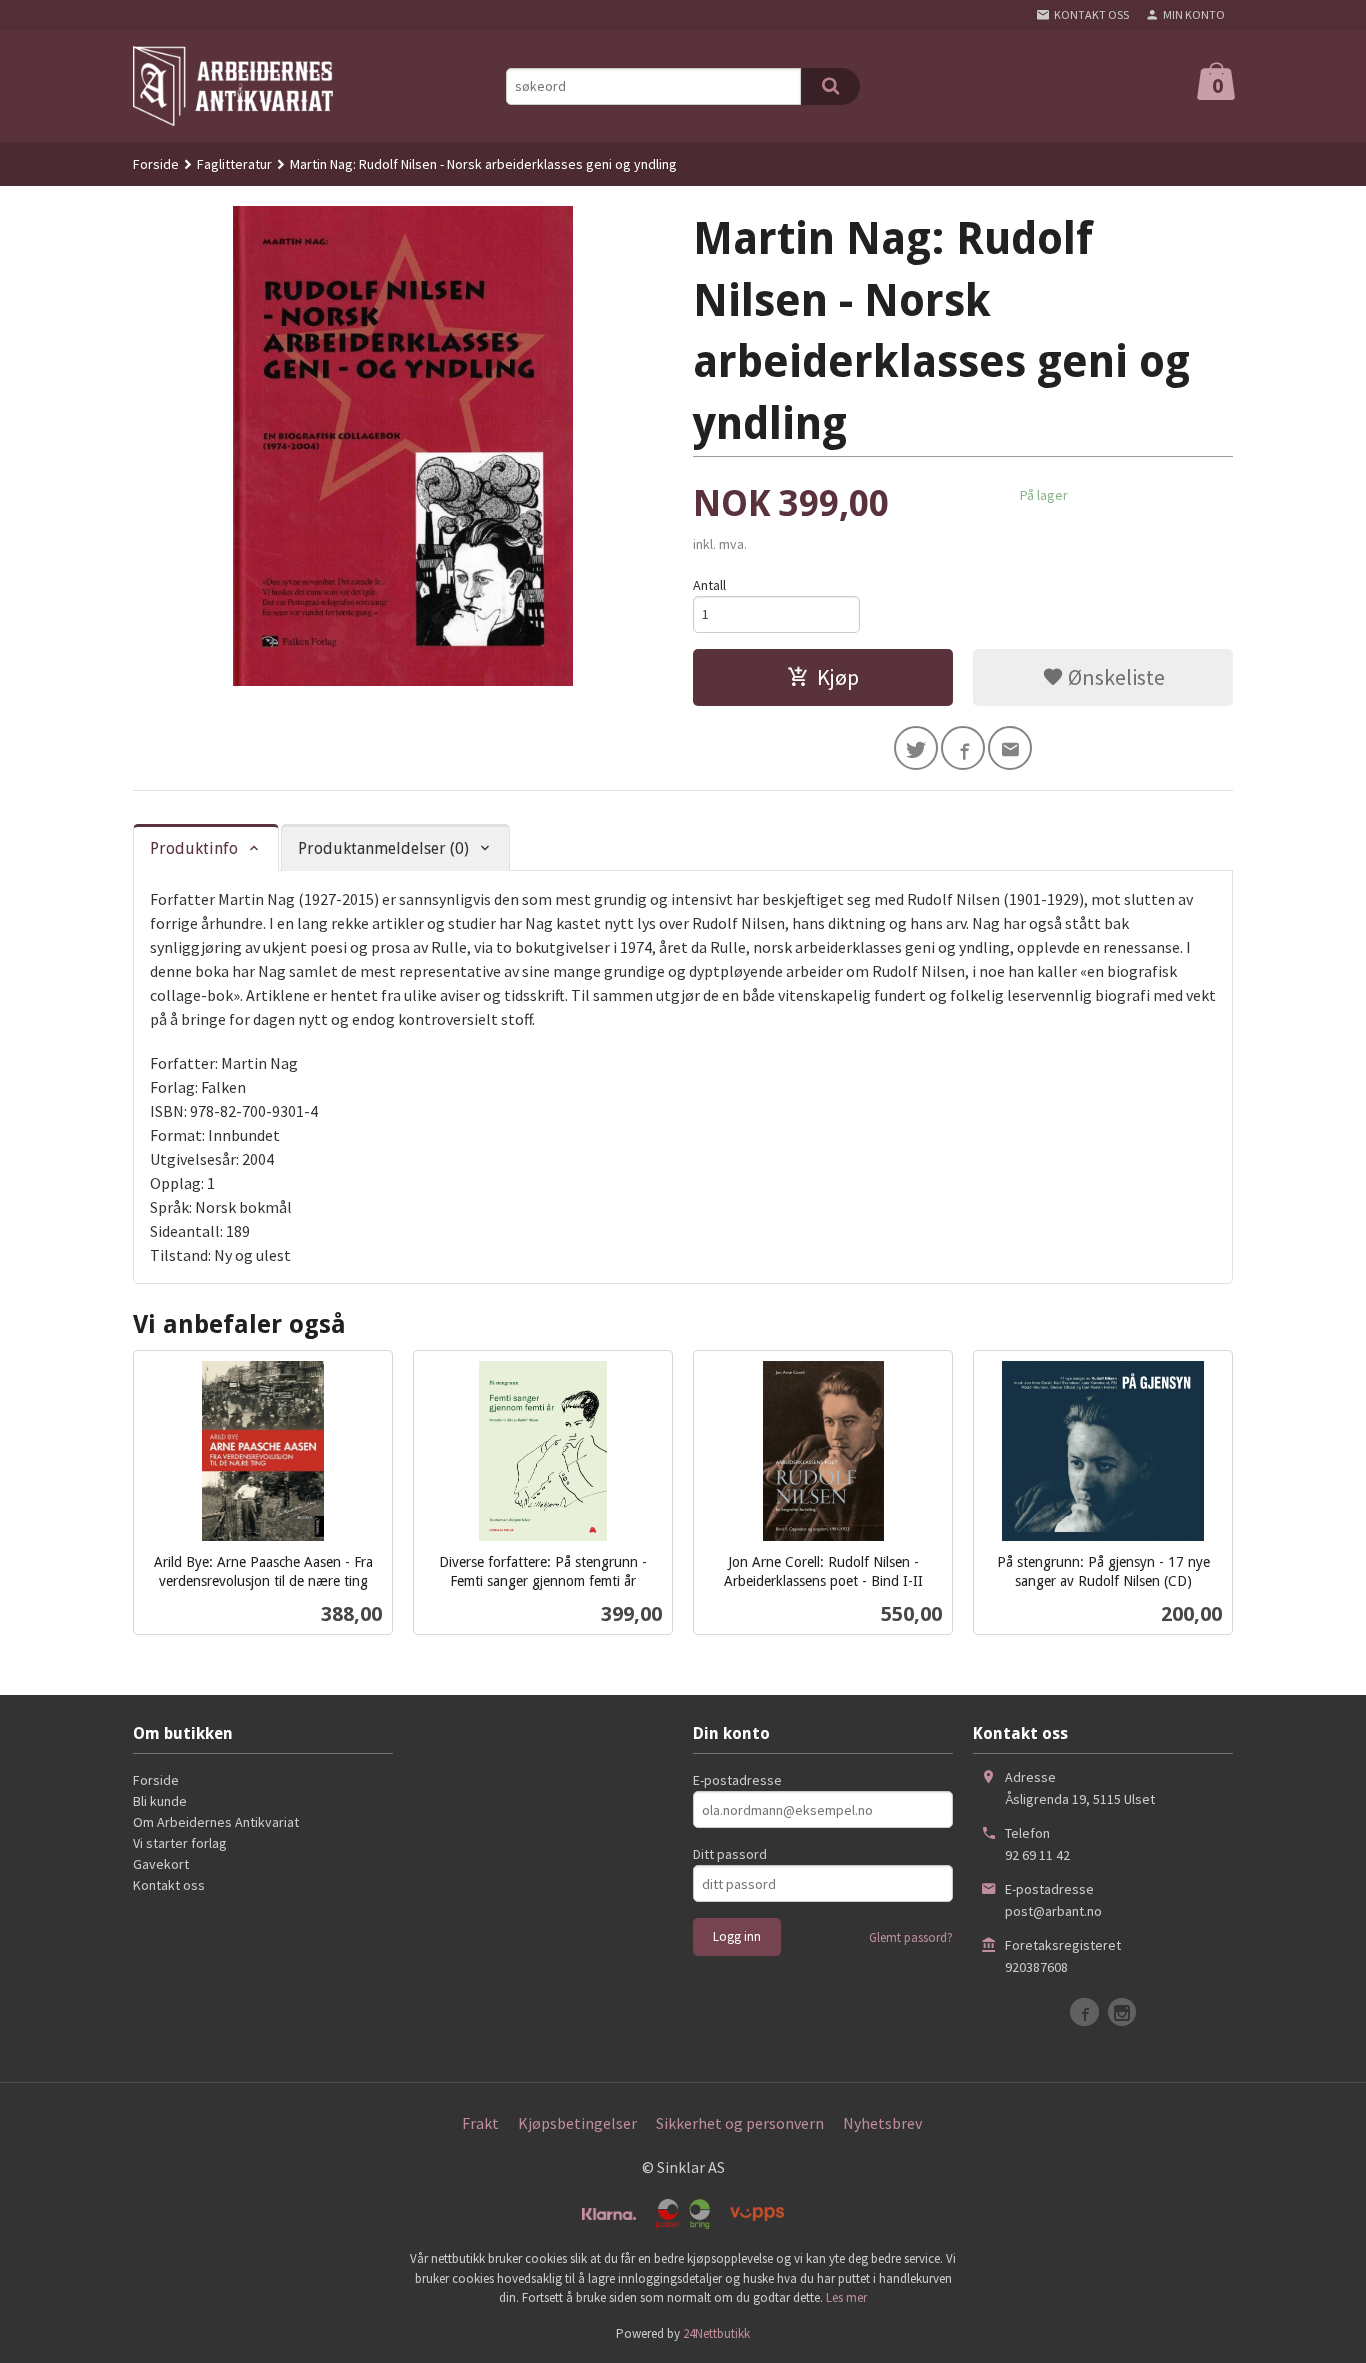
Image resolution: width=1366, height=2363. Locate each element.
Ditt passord (730, 1854)
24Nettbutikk (716, 2333)
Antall (709, 585)
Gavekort (161, 1864)
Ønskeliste (1114, 677)
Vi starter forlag (180, 1843)
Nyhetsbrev (882, 2123)
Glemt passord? (911, 1937)
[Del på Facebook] (963, 748)
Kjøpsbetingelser (577, 2123)
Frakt (480, 2123)
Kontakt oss (169, 1885)
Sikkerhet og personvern (740, 2123)
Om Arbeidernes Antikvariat (216, 1822)
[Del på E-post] (1010, 748)
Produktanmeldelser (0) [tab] (383, 848)
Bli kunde (160, 1801)
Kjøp (838, 677)
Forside (156, 164)
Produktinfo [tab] (194, 848)
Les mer (846, 2297)
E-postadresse (737, 1780)
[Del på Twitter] (916, 748)
